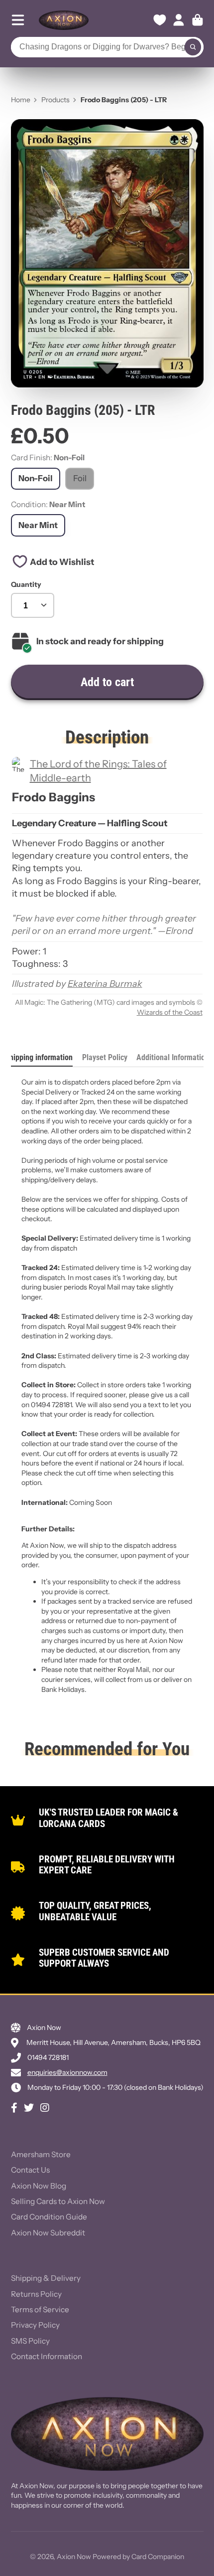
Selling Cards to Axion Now (58, 2201)
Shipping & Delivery (46, 2278)
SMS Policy (30, 2341)
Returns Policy (36, 2294)
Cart (198, 20)
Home (21, 100)
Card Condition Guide (49, 2217)
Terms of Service (40, 2309)
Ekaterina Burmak (105, 984)
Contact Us (30, 2170)
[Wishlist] (160, 20)
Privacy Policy (35, 2325)
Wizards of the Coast (170, 1012)
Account (179, 20)
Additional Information (173, 1057)
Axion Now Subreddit (48, 2233)
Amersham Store (41, 2154)
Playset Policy (105, 1057)
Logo (64, 20)
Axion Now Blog (39, 2186)
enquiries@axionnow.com (67, 2072)
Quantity (26, 584)
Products (55, 100)
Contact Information (47, 2356)
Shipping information (39, 1057)
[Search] (193, 47)
